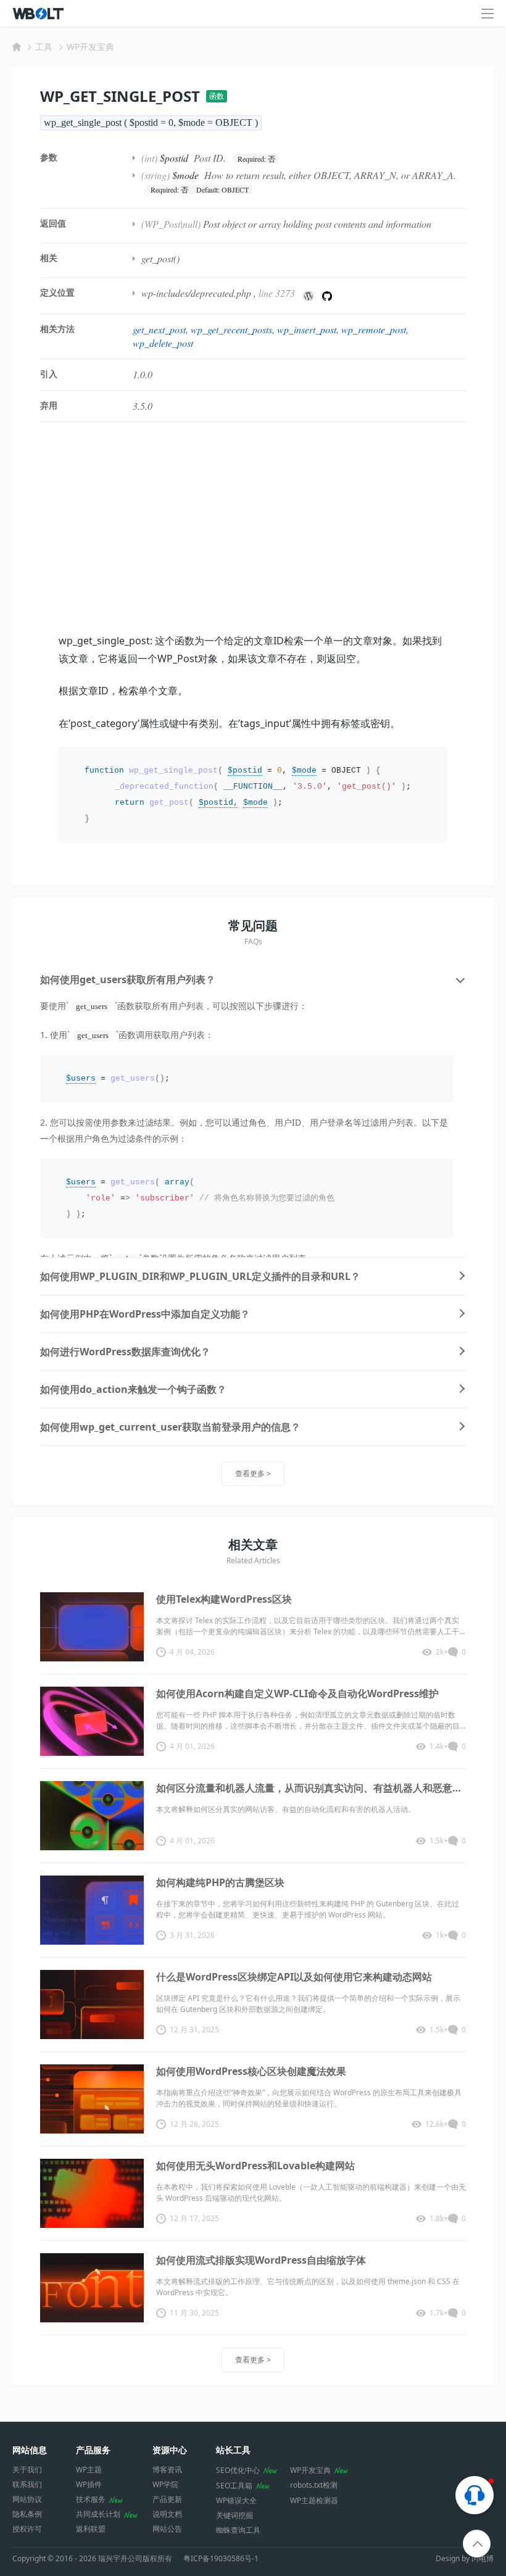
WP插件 (89, 2484)
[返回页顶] (477, 2544)
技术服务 (91, 2499)
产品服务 (93, 2450)
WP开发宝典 (90, 47)
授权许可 (27, 2529)
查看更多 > (253, 1473)
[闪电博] (39, 14)
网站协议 (27, 2499)
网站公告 (167, 2529)
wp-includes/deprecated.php (196, 293)
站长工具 (233, 2450)
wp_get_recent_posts (231, 329)
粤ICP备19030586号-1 (221, 2559)
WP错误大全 (236, 2500)
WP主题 (89, 2470)
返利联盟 (91, 2529)
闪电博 (483, 2558)
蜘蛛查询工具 (238, 2530)
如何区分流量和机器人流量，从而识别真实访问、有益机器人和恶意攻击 (311, 1788)
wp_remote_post (374, 329)
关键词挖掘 (234, 2515)
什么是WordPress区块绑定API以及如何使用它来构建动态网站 (294, 1977)
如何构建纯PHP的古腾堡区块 (220, 1882)
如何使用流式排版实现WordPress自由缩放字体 (261, 2260)
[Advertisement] (253, 527)
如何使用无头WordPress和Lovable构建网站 (255, 2166)
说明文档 (167, 2514)
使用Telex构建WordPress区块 (224, 1599)
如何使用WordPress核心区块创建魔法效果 (251, 2071)
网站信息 (30, 2450)
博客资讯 (167, 2470)
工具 (44, 47)
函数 (217, 96)
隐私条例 (27, 2514)
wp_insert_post (307, 329)
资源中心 (170, 2450)
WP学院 (165, 2484)
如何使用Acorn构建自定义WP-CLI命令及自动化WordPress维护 (297, 1693)
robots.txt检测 (314, 2485)
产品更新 (167, 2499)
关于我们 (27, 2470)
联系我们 (27, 2484)
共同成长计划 (98, 2514)
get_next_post (159, 329)
